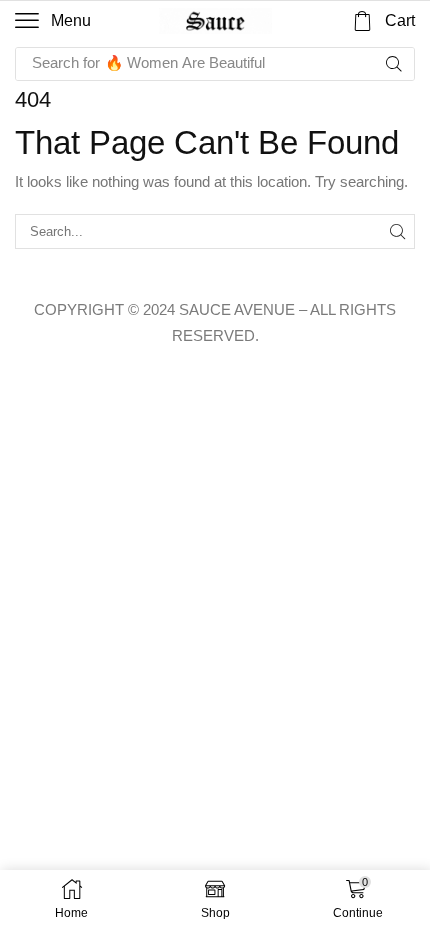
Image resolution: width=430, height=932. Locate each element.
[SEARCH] (398, 231)
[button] (53, 21)
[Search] (394, 64)
